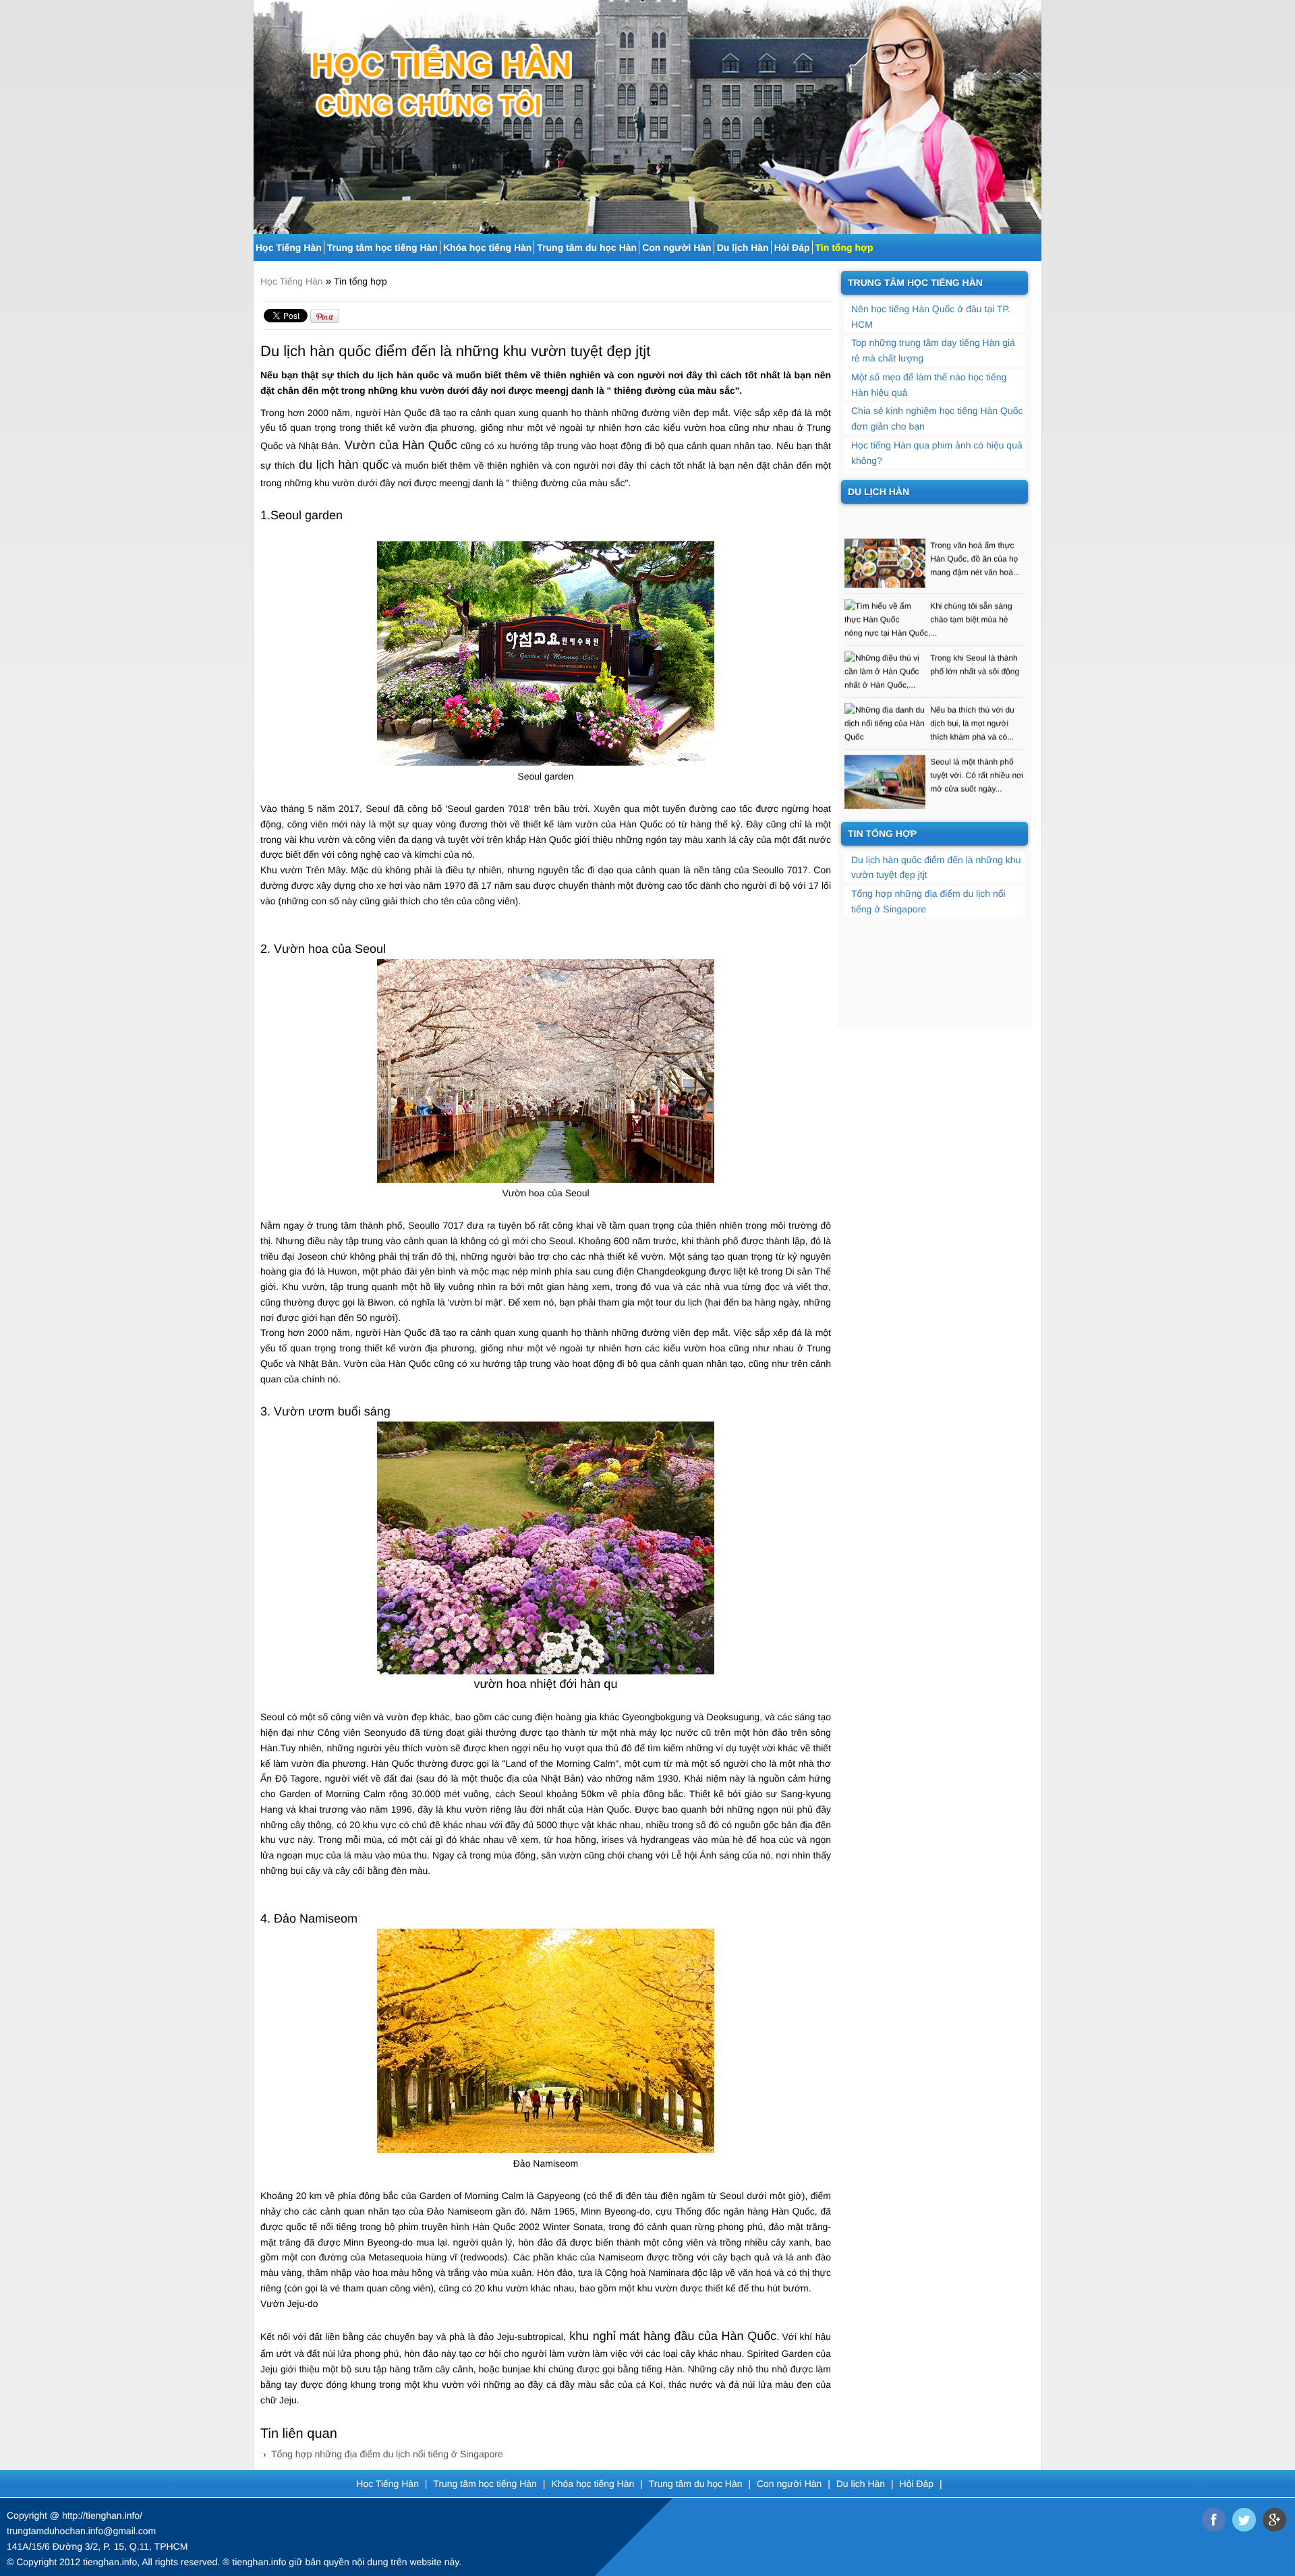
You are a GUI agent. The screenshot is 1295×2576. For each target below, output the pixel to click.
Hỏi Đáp (792, 247)
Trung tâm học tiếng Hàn (382, 247)
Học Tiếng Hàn (289, 247)
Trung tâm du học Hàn (587, 247)
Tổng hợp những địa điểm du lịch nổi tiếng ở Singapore (387, 2454)
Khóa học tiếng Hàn (487, 247)
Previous (262, 112)
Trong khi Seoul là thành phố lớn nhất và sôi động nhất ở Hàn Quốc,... (932, 633)
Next (1033, 112)
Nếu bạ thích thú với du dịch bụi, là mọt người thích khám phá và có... (972, 684)
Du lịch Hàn (743, 247)
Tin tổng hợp (844, 247)
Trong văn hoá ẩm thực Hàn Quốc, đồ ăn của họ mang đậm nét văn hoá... (975, 520)
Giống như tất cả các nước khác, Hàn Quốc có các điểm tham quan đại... (976, 802)
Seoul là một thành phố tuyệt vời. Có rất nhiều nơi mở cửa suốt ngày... (977, 736)
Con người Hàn (677, 247)
